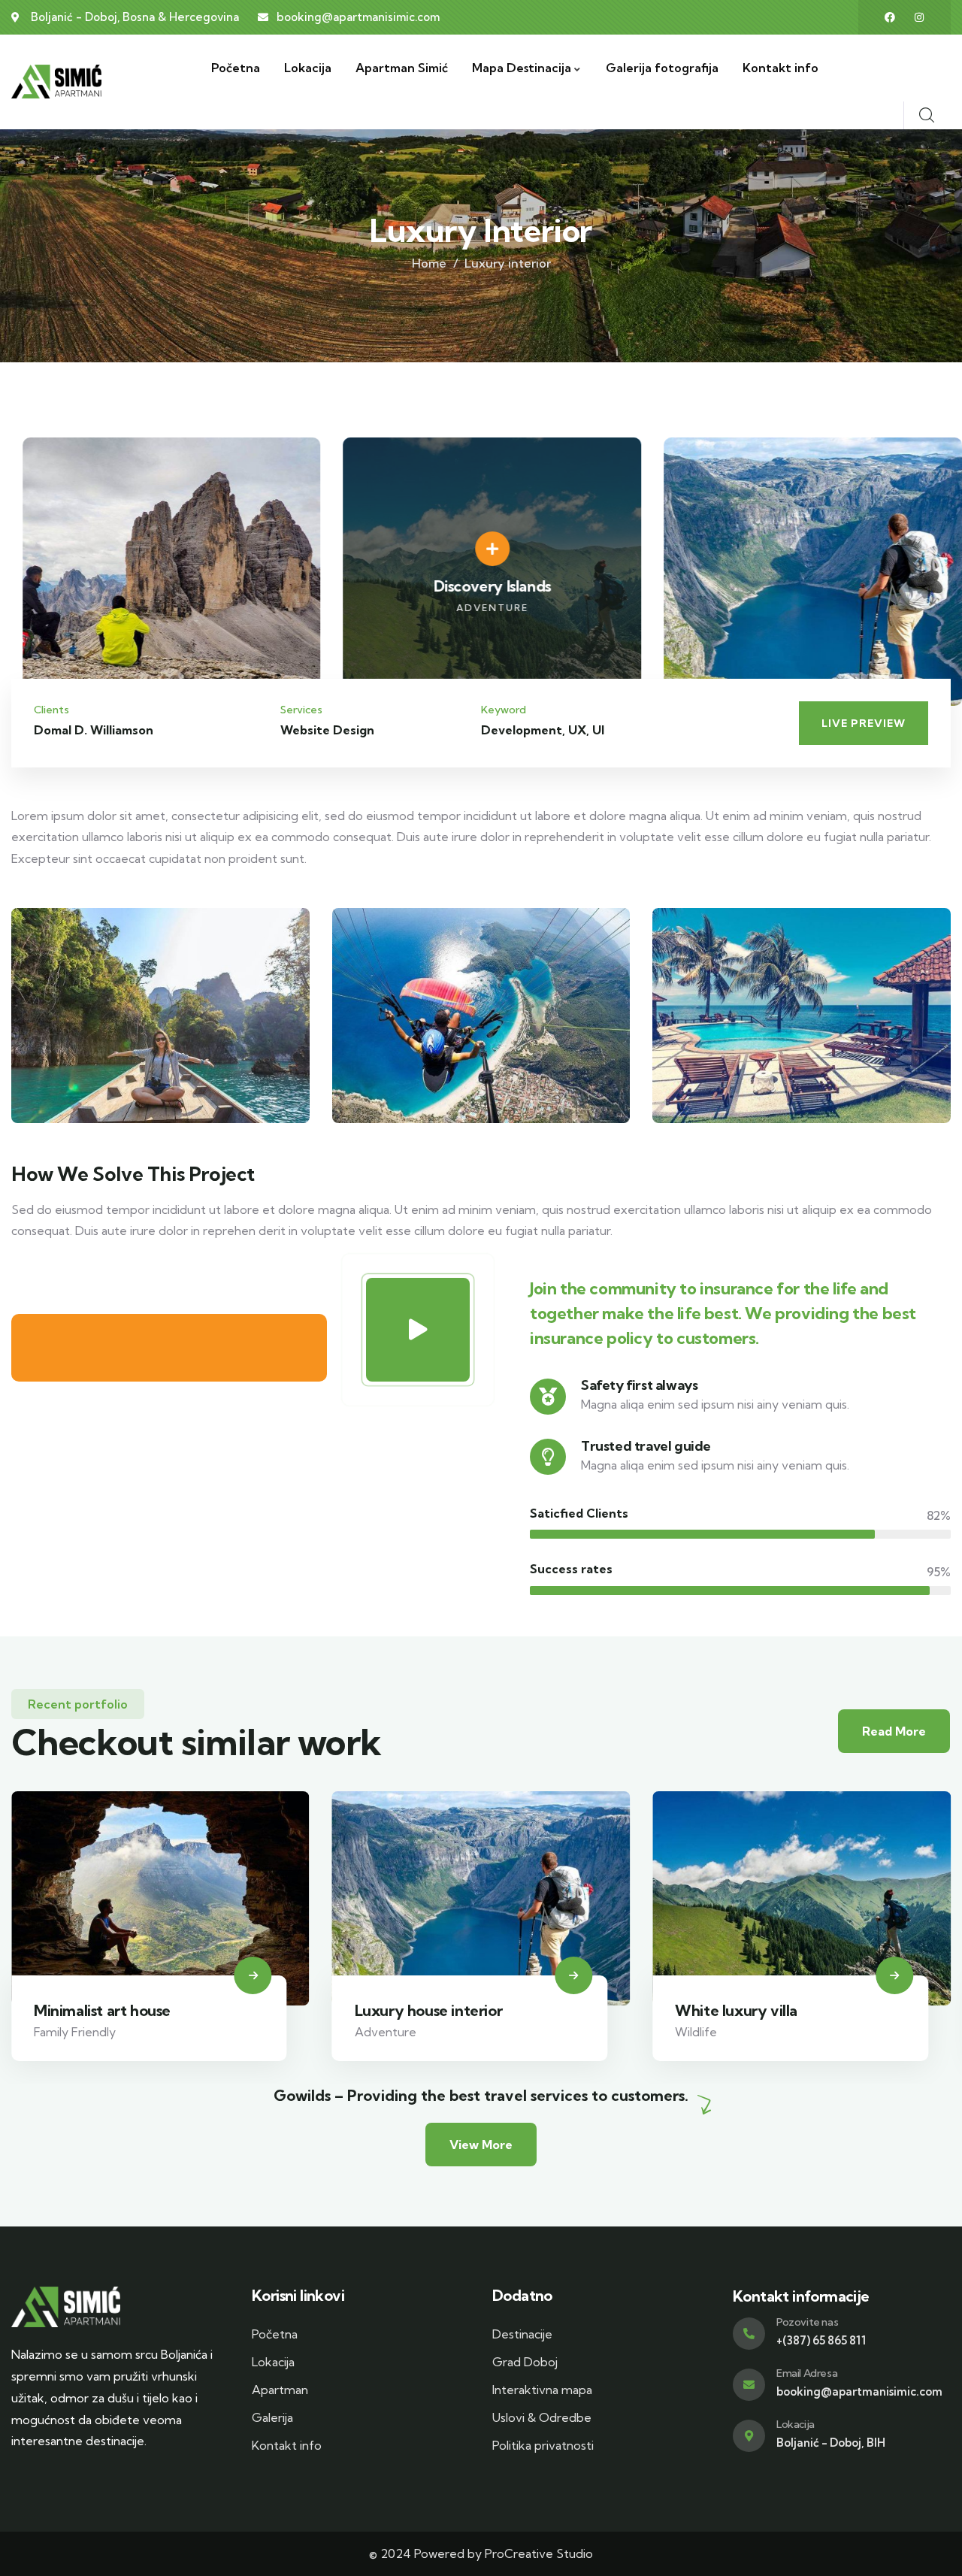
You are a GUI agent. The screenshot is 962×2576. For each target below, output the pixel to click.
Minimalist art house (102, 2010)
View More (481, 2145)
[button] (941, 580)
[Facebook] (890, 17)
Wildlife (696, 2032)
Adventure (386, 2032)
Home (429, 263)
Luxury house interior (429, 2010)
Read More (894, 1731)
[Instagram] (919, 17)
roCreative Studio (543, 2553)
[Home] (56, 82)
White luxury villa (736, 2010)
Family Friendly (75, 2032)
